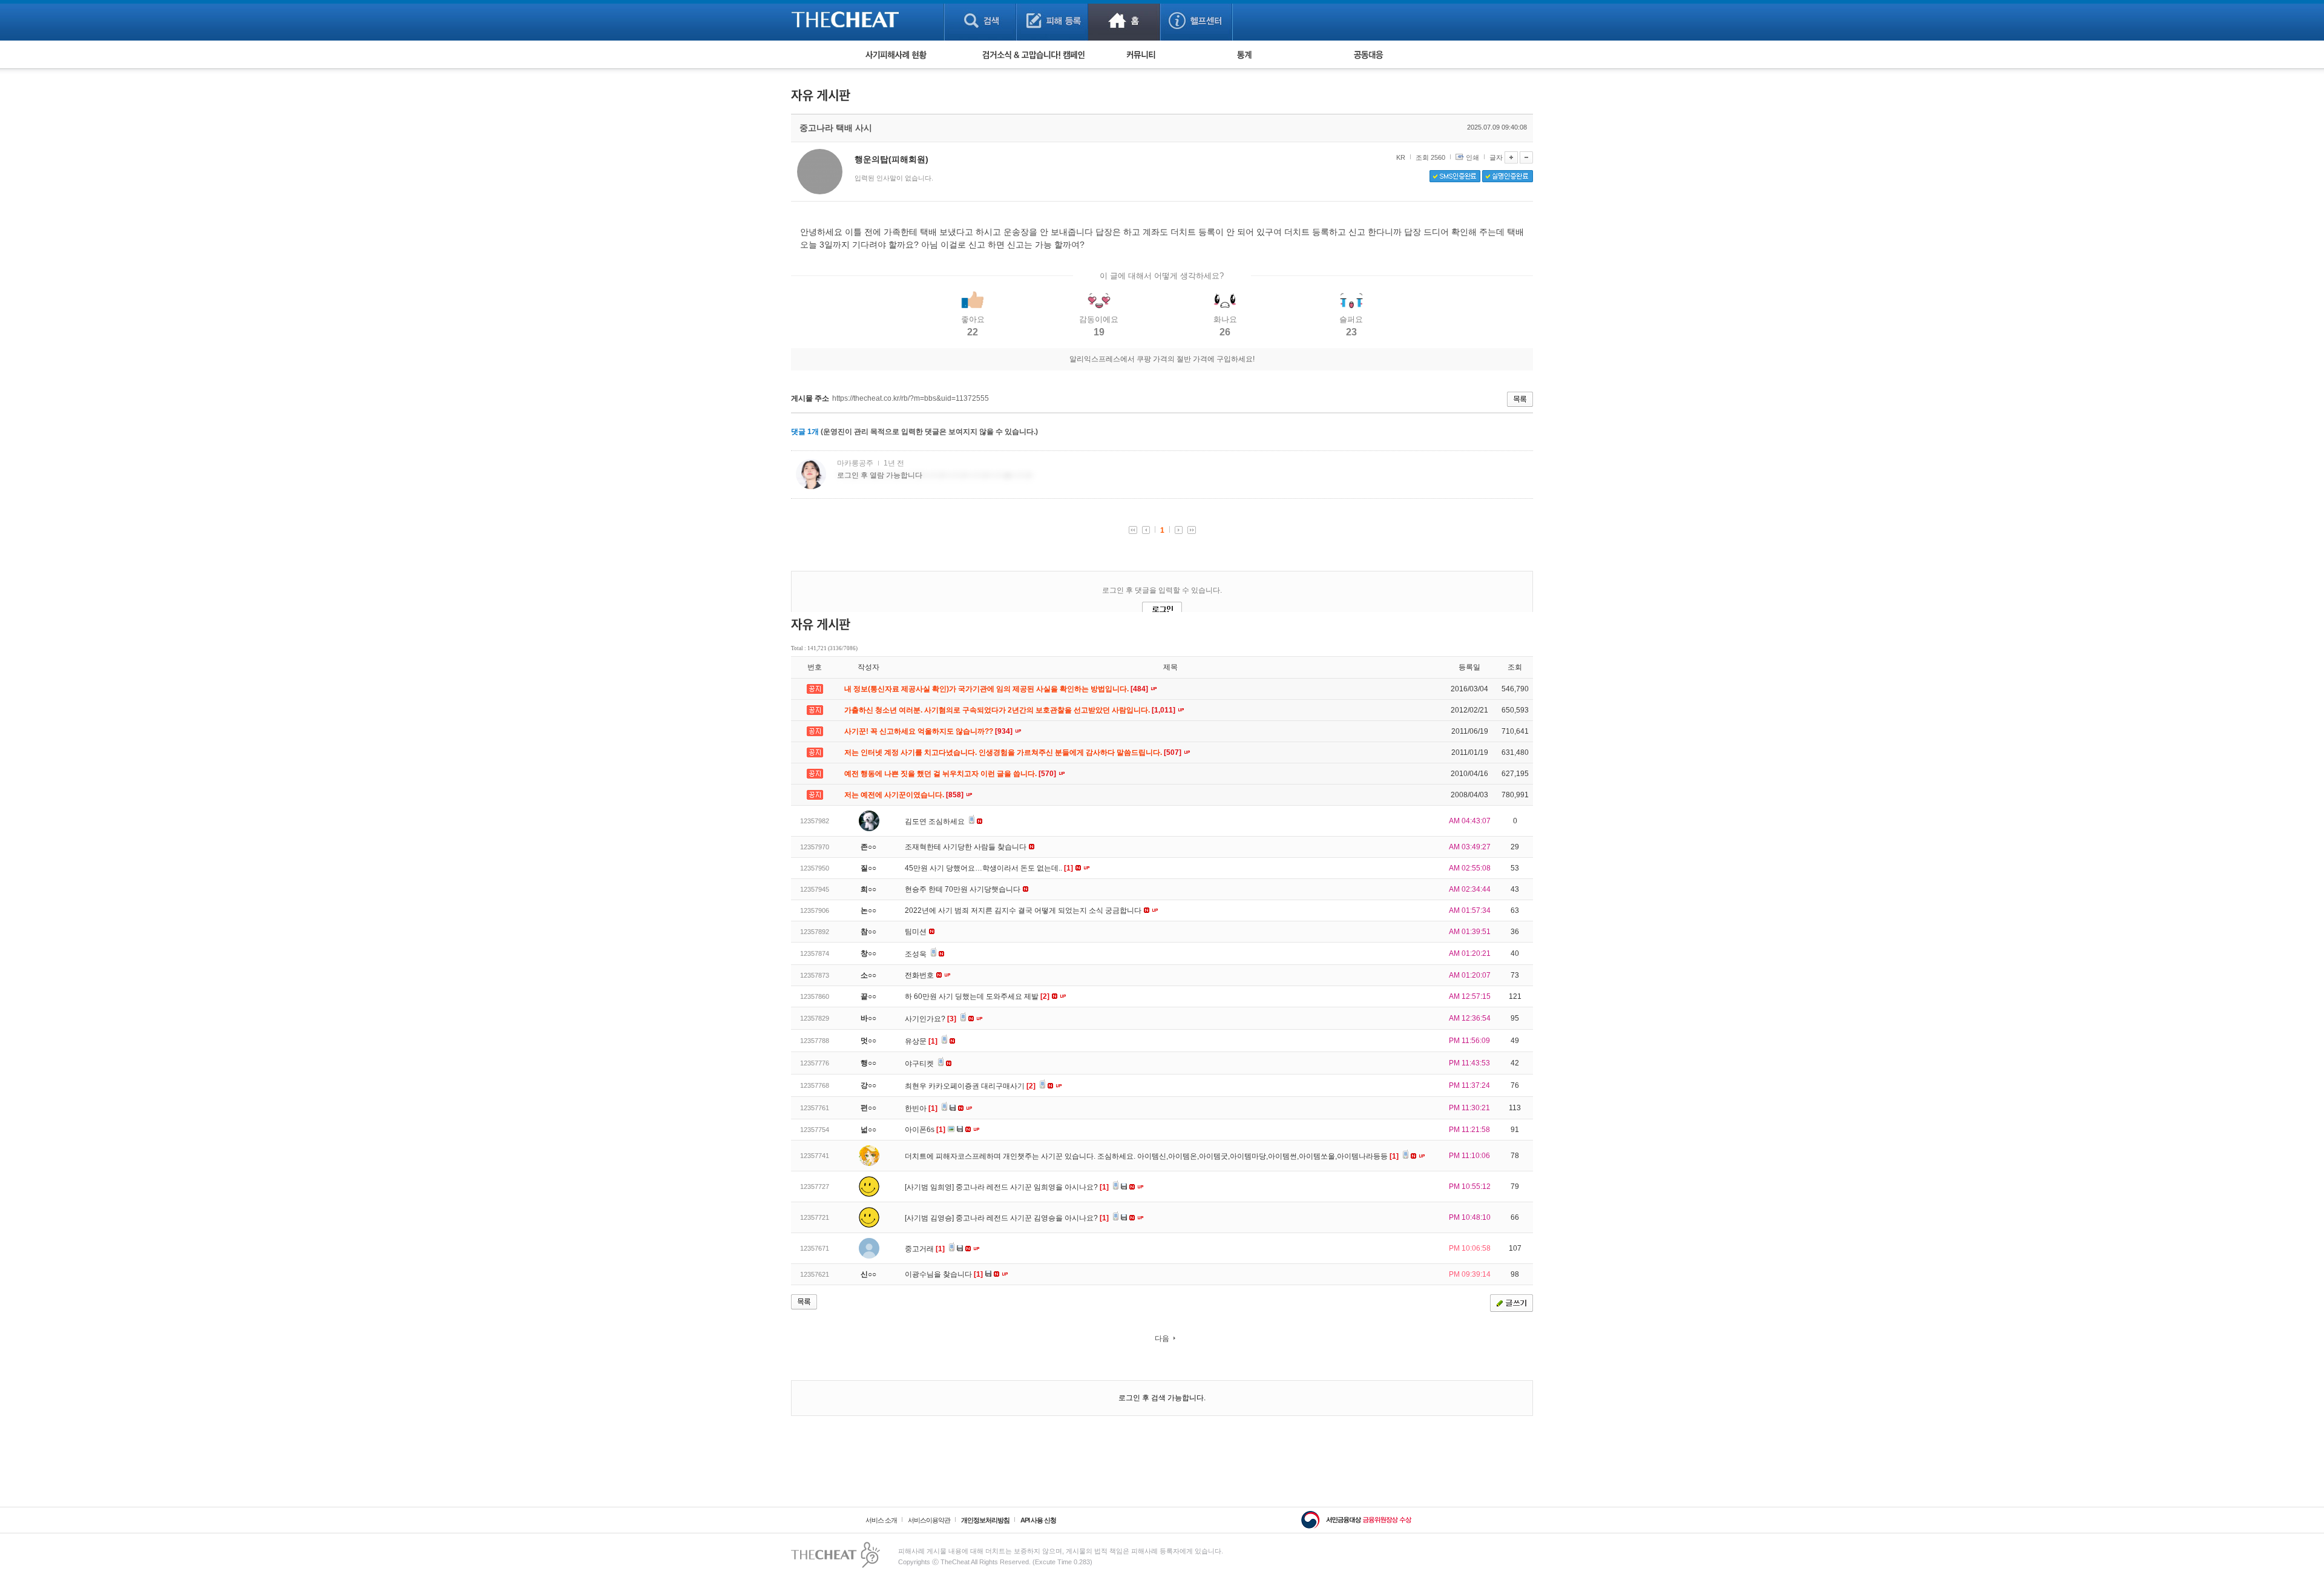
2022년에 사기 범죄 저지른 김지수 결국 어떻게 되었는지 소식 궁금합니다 (1024, 910)
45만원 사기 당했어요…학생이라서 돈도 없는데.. (989, 868)
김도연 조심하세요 (936, 821)
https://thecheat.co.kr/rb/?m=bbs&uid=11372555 (911, 398)
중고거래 (925, 1249)
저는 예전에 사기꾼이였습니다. (905, 795)
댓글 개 (805, 432)
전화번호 (920, 975)
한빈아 (921, 1108)
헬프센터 (1196, 20)
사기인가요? (931, 1019)
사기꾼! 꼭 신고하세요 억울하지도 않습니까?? (929, 731)
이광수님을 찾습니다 (944, 1274)
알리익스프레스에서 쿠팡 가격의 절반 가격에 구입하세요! (1162, 359)
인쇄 (1472, 157)
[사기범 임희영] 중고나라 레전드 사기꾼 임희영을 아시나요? (1007, 1187)
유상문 (921, 1041)
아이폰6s (925, 1130)
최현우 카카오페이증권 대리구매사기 (970, 1086)
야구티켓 (920, 1064)
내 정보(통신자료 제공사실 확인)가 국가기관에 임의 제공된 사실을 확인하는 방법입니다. (997, 689)
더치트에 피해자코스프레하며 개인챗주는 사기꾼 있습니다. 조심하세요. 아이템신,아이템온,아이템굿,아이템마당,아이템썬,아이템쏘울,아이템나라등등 (1152, 1156)
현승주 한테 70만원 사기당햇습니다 (963, 889)
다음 (1162, 1338)
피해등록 (1052, 20)
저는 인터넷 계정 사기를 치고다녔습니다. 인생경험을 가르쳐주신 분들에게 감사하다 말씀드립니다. (1014, 752)
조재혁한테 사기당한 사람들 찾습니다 (967, 847)
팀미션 (917, 932)
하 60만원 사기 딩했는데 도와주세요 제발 (977, 996)
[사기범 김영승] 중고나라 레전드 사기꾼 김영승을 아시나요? (1007, 1218)
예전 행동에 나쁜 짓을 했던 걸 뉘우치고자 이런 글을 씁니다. (951, 774)
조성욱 (917, 954)
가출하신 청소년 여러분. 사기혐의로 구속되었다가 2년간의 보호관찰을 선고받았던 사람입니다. (1011, 710)
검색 (980, 20)
